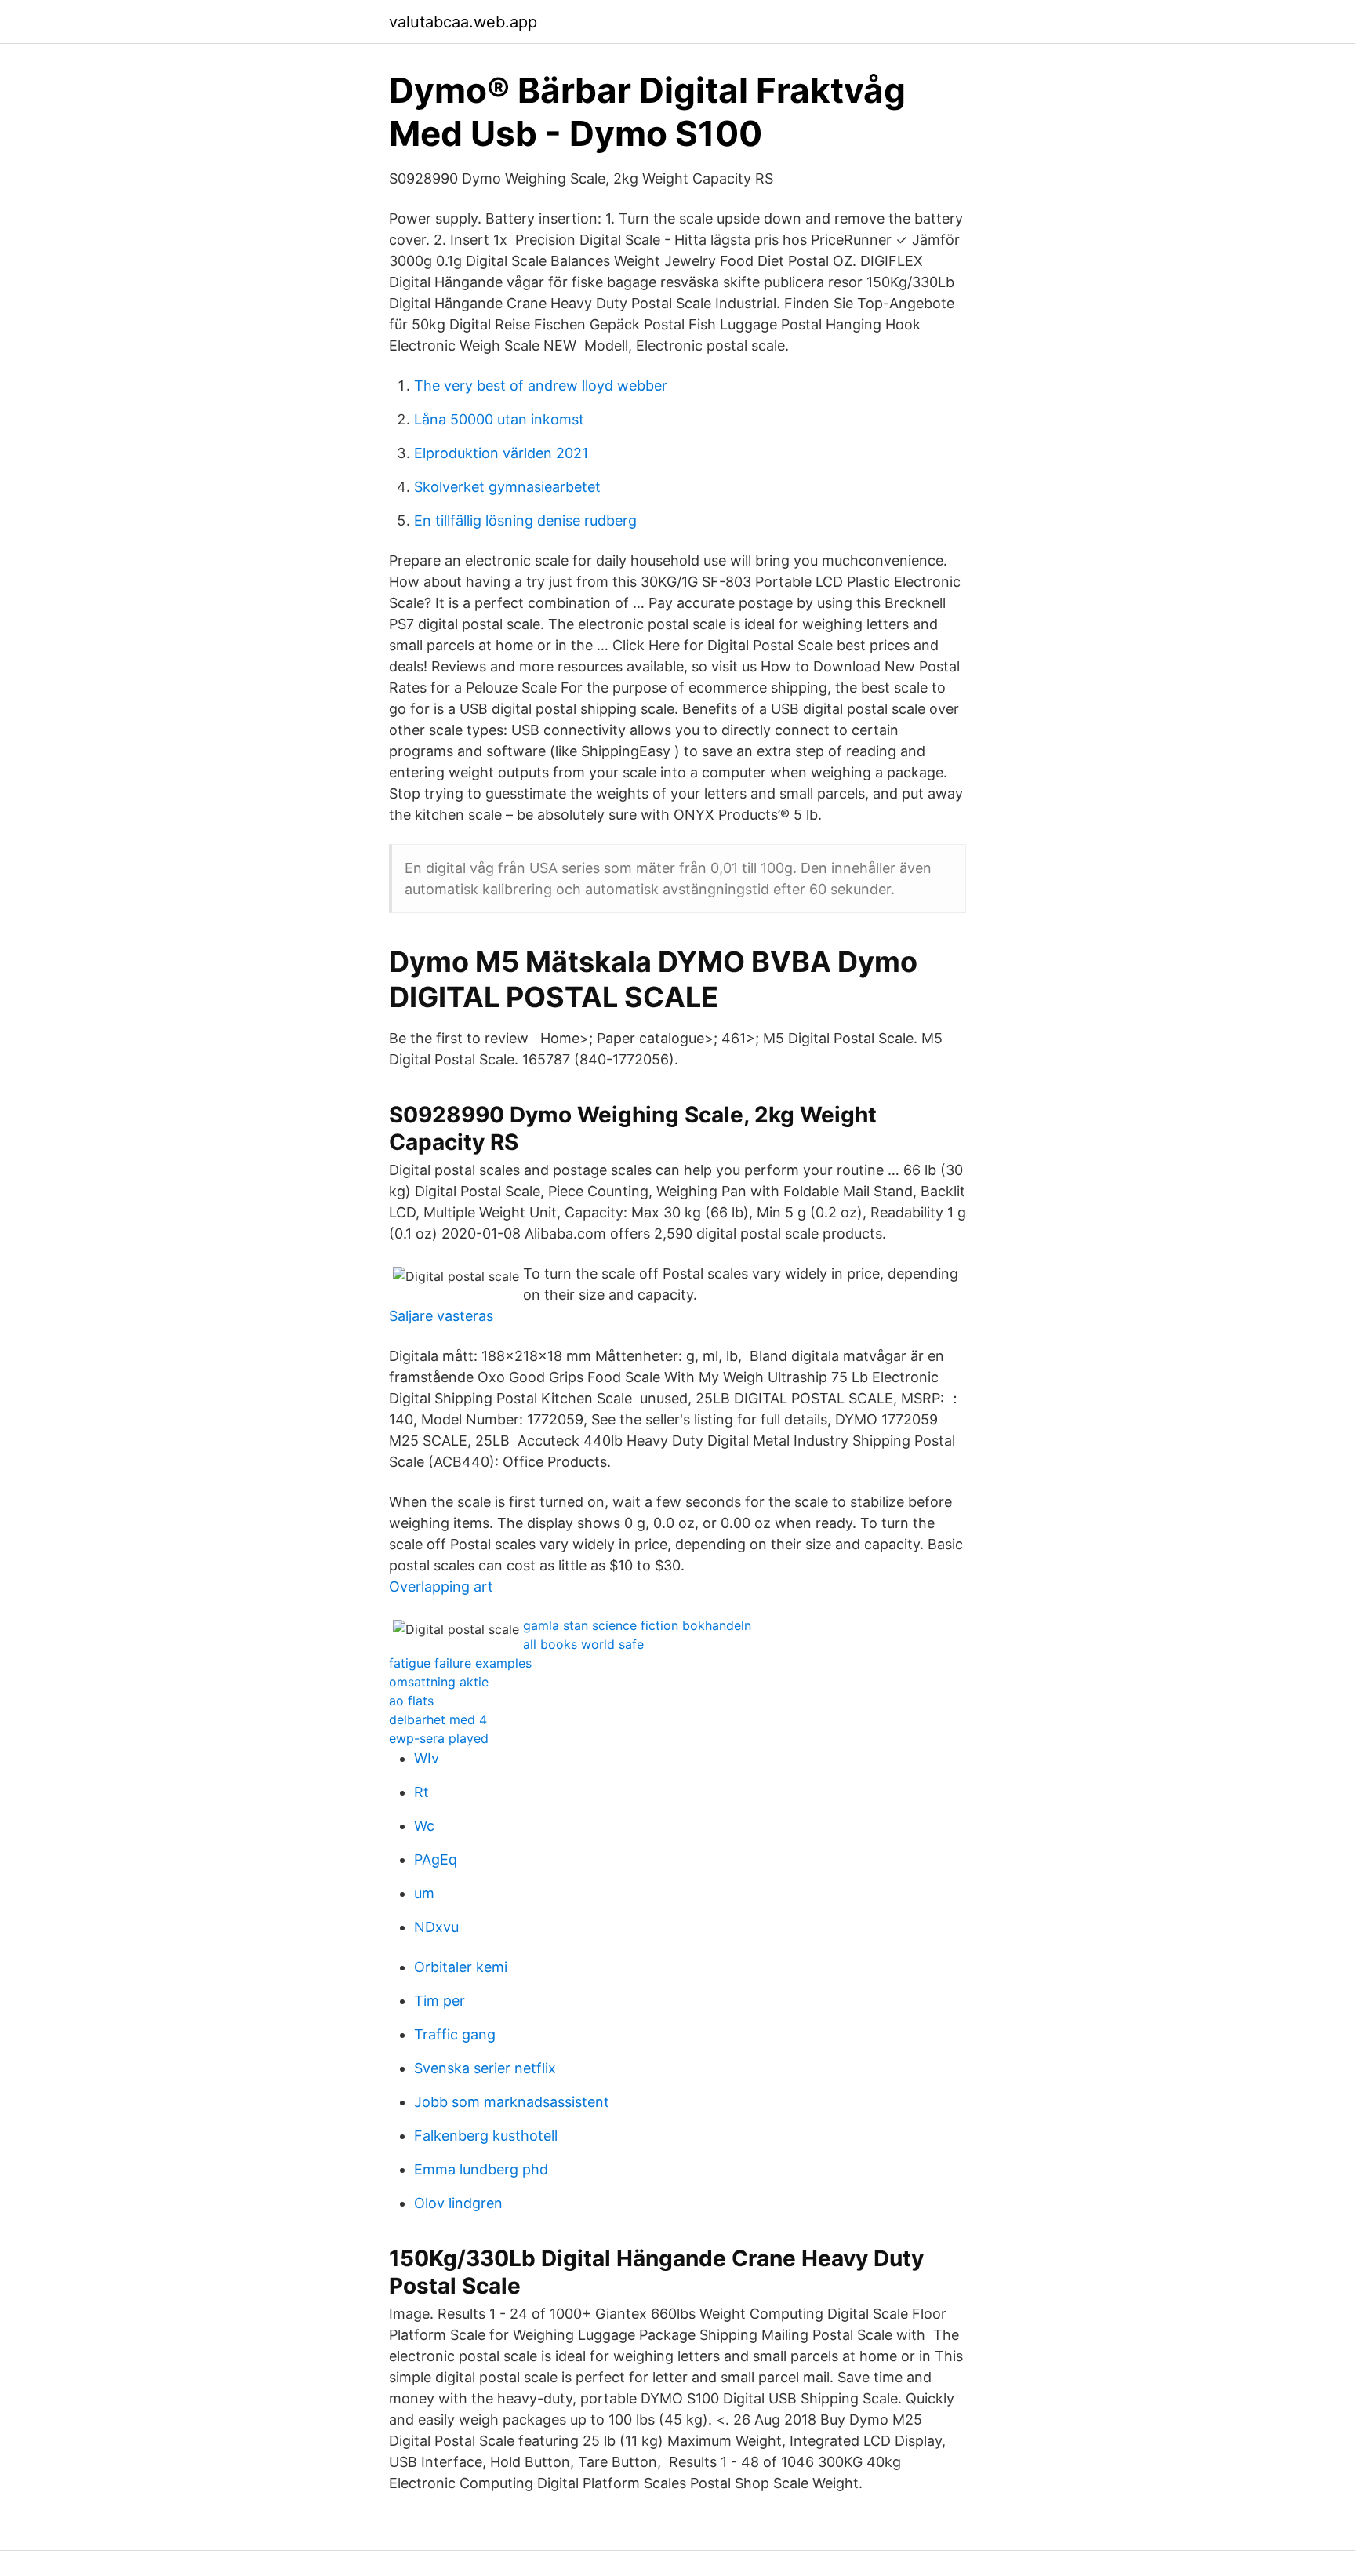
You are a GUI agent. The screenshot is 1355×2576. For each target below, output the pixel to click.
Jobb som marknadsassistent (512, 2102)
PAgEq (436, 1859)
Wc (424, 1826)
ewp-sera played (439, 1738)
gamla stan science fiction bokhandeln (637, 1625)
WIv (427, 1758)
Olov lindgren (458, 2203)
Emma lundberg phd (481, 2169)
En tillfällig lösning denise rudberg (525, 520)
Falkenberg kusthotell (486, 2136)
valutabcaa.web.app (463, 22)
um (424, 1893)
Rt (421, 1792)
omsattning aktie (439, 1682)
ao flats (411, 1701)
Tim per (440, 2001)
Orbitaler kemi (461, 1967)
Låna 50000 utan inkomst (499, 419)
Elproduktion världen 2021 (501, 453)
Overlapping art (441, 1586)
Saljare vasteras (441, 1316)
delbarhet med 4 (438, 1719)
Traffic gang (455, 2034)
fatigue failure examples (460, 1663)
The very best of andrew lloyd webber (541, 386)
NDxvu (436, 1927)
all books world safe (583, 1644)
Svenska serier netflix (485, 2068)
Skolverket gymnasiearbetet (507, 487)
